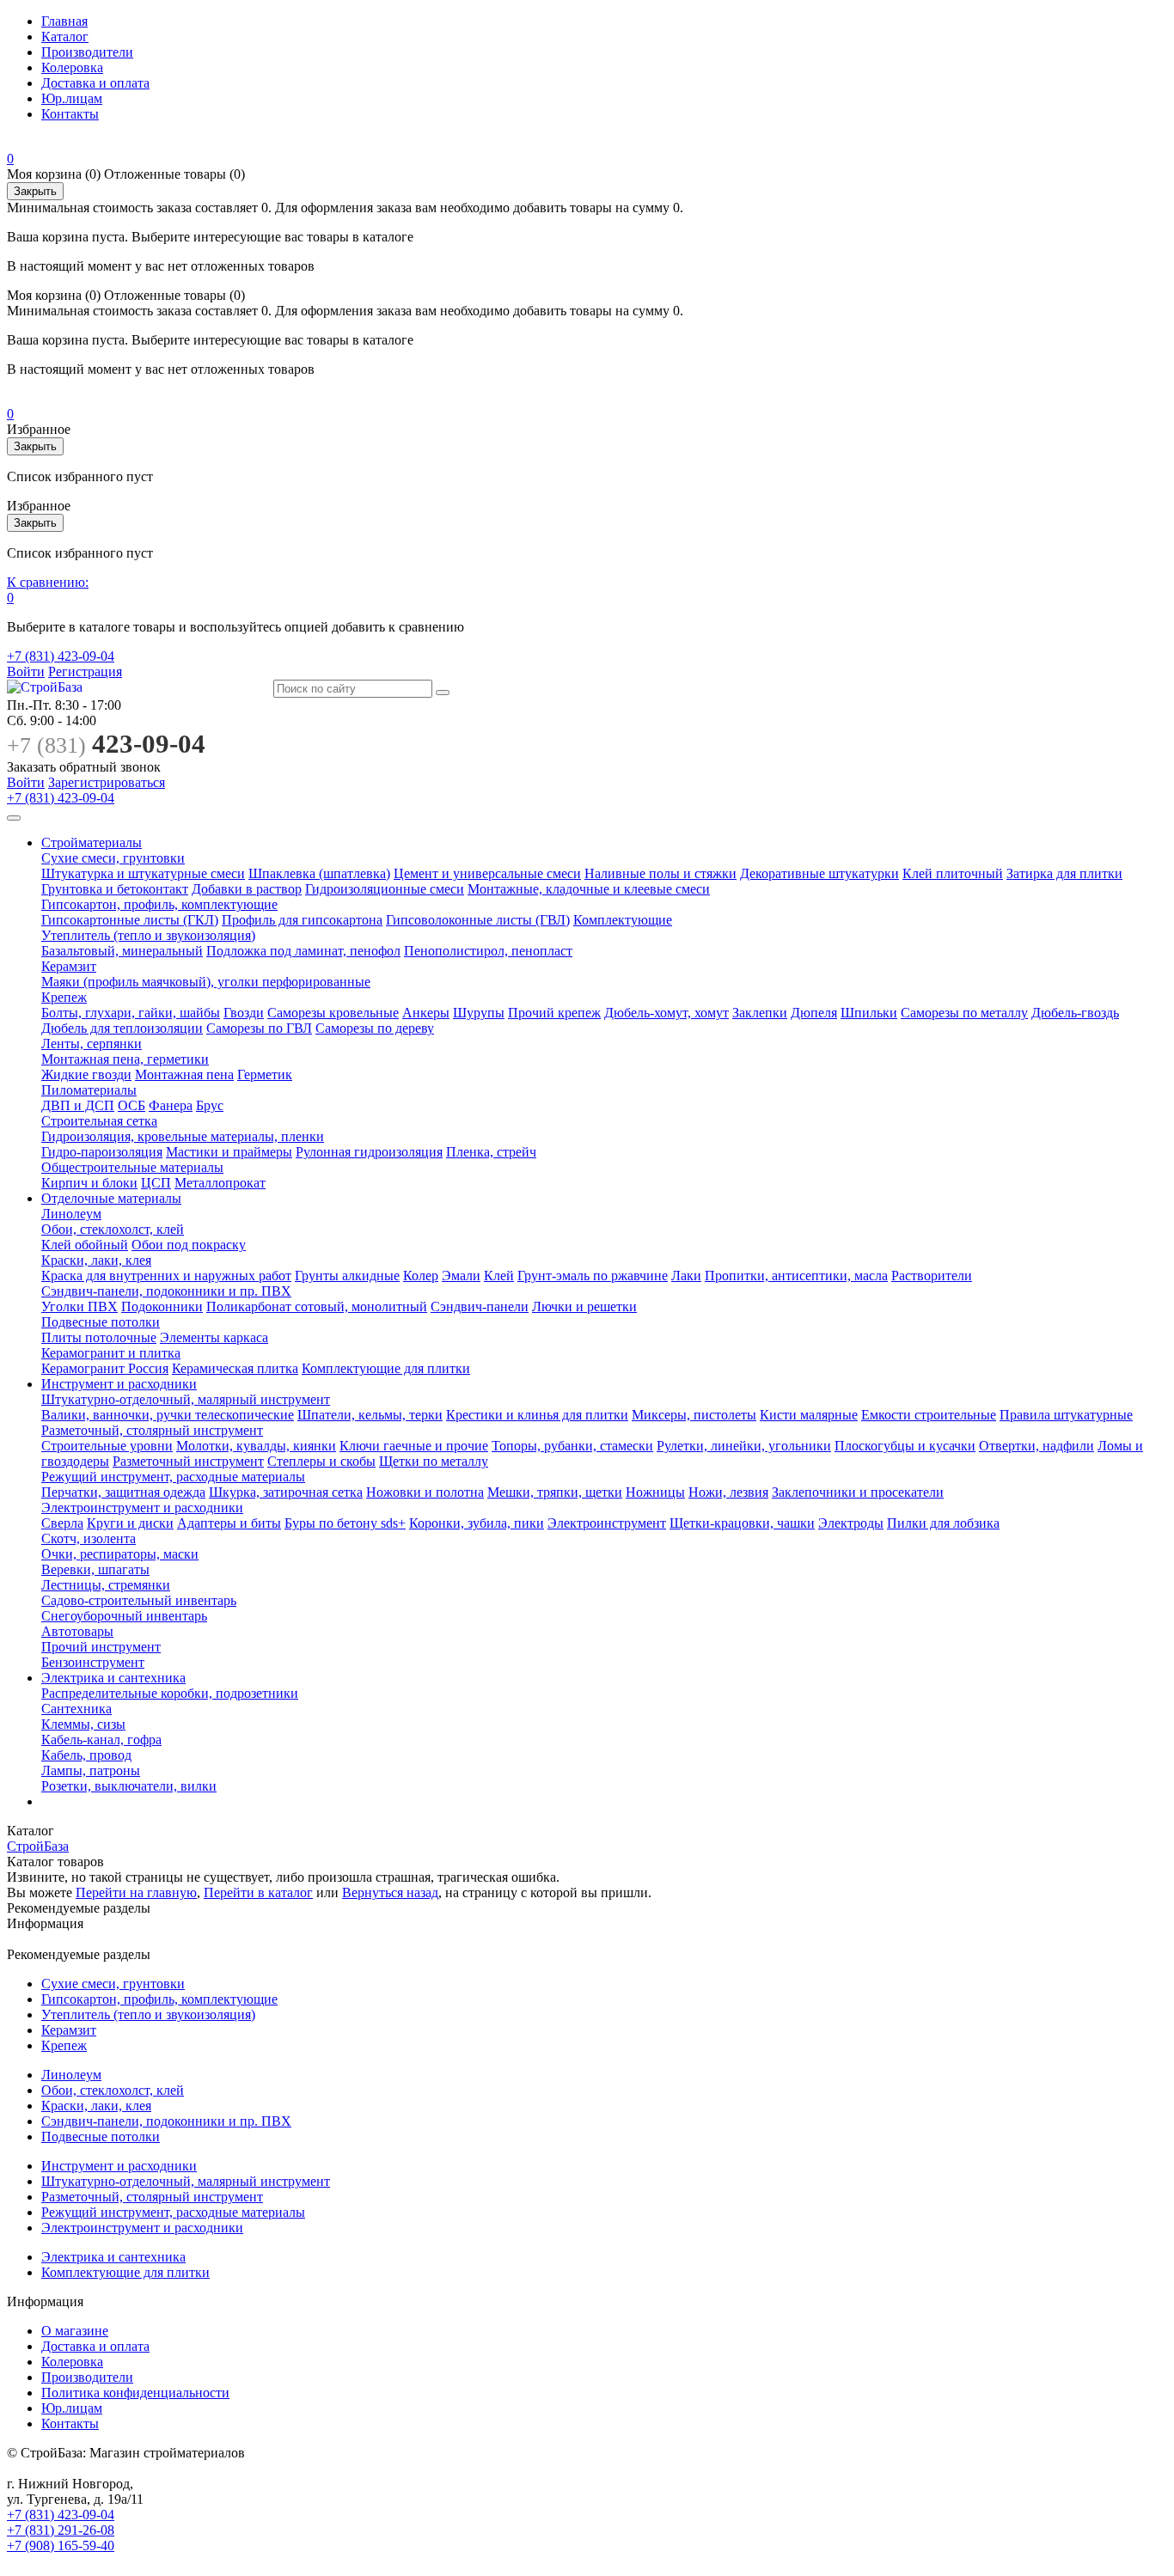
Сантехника (76, 1709)
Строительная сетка (99, 1121)
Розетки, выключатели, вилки (129, 1786)
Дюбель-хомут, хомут (666, 1013)
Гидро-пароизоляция (102, 1152)
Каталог (65, 37)
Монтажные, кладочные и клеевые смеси (589, 889)
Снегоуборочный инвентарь (124, 1616)
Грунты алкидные (347, 1276)
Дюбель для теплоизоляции (122, 1028)
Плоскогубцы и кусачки (905, 1446)
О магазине (75, 2331)
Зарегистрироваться (107, 782)
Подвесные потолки (101, 1322)
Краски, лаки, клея (96, 1260)
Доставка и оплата (95, 83)
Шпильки (869, 1013)
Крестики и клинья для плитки (537, 1415)
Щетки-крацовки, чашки (742, 1523)
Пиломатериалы (89, 1090)
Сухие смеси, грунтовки (113, 858)
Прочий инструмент (101, 1647)
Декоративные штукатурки (819, 873)
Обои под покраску (189, 1245)
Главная (64, 21)
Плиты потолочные (99, 1337)
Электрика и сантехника (113, 1678)
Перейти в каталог (258, 1892)
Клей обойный (85, 1245)
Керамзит (69, 966)
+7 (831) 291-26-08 (61, 2530)
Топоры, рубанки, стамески (572, 1446)
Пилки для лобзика (943, 1523)
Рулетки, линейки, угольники (744, 1446)
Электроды (851, 1523)
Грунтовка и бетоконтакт (115, 889)
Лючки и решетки (584, 1306)
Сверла (62, 1523)
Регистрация (85, 671)
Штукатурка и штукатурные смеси (143, 873)
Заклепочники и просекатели (858, 1492)
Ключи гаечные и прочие (414, 1446)
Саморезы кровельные (333, 1013)
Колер (421, 1276)
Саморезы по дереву (375, 1028)
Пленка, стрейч (491, 1152)
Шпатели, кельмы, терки (370, 1415)
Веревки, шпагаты (95, 1569)
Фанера (171, 1105)
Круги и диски (130, 1523)
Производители (87, 52)
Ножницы (655, 1492)
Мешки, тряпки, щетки (555, 1492)
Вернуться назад (390, 1892)
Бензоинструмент (93, 1662)
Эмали (461, 1276)
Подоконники (162, 1306)
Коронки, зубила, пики (477, 1523)
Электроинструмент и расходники (142, 1508)
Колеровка (72, 67)
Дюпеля (814, 1013)
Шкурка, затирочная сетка (286, 1492)
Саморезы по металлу (964, 1013)
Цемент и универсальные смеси (487, 873)
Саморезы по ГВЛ (259, 1028)
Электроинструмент (607, 1523)
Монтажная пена (184, 1074)
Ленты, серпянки (92, 1044)
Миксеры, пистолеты (694, 1415)
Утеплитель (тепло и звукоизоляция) (148, 935)
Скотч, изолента (89, 1538)
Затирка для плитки (1064, 873)
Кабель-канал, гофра (101, 1740)
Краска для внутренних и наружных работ (166, 1276)
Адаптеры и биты (229, 1523)
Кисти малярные (809, 1415)
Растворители (932, 1276)
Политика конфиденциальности (135, 2393)
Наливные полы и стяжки (660, 873)
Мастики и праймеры (229, 1152)
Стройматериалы (92, 842)
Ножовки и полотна (425, 1492)
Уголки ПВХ (79, 1306)
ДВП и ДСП (78, 1105)
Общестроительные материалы (132, 1167)
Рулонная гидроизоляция (369, 1152)
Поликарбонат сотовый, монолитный (317, 1306)
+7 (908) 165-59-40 (61, 2545)
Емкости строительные (929, 1415)
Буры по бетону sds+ (345, 1523)
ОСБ (131, 1105)
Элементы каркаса (214, 1337)
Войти (26, 671)
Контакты (70, 114)
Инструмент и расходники (119, 1384)
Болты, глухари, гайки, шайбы (131, 1013)
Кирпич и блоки (89, 1183)
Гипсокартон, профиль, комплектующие (159, 904)
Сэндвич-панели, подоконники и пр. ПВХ (166, 1291)
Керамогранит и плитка (111, 1353)
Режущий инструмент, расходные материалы (173, 1477)
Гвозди (244, 1013)
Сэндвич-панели (480, 1306)
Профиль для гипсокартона (302, 920)
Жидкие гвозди (86, 1074)
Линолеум (71, 1214)
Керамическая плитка (235, 1368)
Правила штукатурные (1066, 1415)
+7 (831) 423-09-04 (61, 656)
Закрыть (35, 191)
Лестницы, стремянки (106, 1585)
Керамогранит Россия (105, 1368)
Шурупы (479, 1013)
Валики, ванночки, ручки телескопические (168, 1415)
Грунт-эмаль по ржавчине (593, 1276)
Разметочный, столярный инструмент (152, 1430)
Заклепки (760, 1013)
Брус (210, 1105)
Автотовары (77, 1631)
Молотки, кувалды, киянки (256, 1446)
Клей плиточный (953, 873)
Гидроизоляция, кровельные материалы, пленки (183, 1136)
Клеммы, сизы (83, 1724)
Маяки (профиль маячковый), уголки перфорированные (206, 982)
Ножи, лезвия (728, 1492)
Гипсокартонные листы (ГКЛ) (130, 920)
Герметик (265, 1074)
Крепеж (64, 997)
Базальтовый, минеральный (122, 951)
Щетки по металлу (434, 1461)
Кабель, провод (86, 1755)
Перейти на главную (136, 1892)
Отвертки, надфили (1036, 1446)
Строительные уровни (107, 1446)
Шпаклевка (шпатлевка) (319, 873)
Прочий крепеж (554, 1013)
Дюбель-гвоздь (1075, 1013)
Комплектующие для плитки (386, 1368)
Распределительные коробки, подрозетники (170, 1693)
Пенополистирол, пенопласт (488, 951)
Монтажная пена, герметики (125, 1059)
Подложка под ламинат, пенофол (303, 951)
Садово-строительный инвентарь (139, 1600)
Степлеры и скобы (321, 1461)
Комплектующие (623, 920)
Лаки (686, 1276)
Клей (499, 1276)
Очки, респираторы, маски (120, 1554)
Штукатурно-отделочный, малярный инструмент (186, 1399)
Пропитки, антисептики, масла (796, 1276)
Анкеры (426, 1013)
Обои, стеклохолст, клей (113, 1229)
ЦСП (156, 1183)
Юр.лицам (72, 98)
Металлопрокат (220, 1183)
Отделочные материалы (111, 1198)
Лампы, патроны (91, 1770)
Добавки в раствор (247, 889)
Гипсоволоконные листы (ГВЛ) (478, 920)
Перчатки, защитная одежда (123, 1492)
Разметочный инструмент (188, 1461)
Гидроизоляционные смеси (385, 889)
